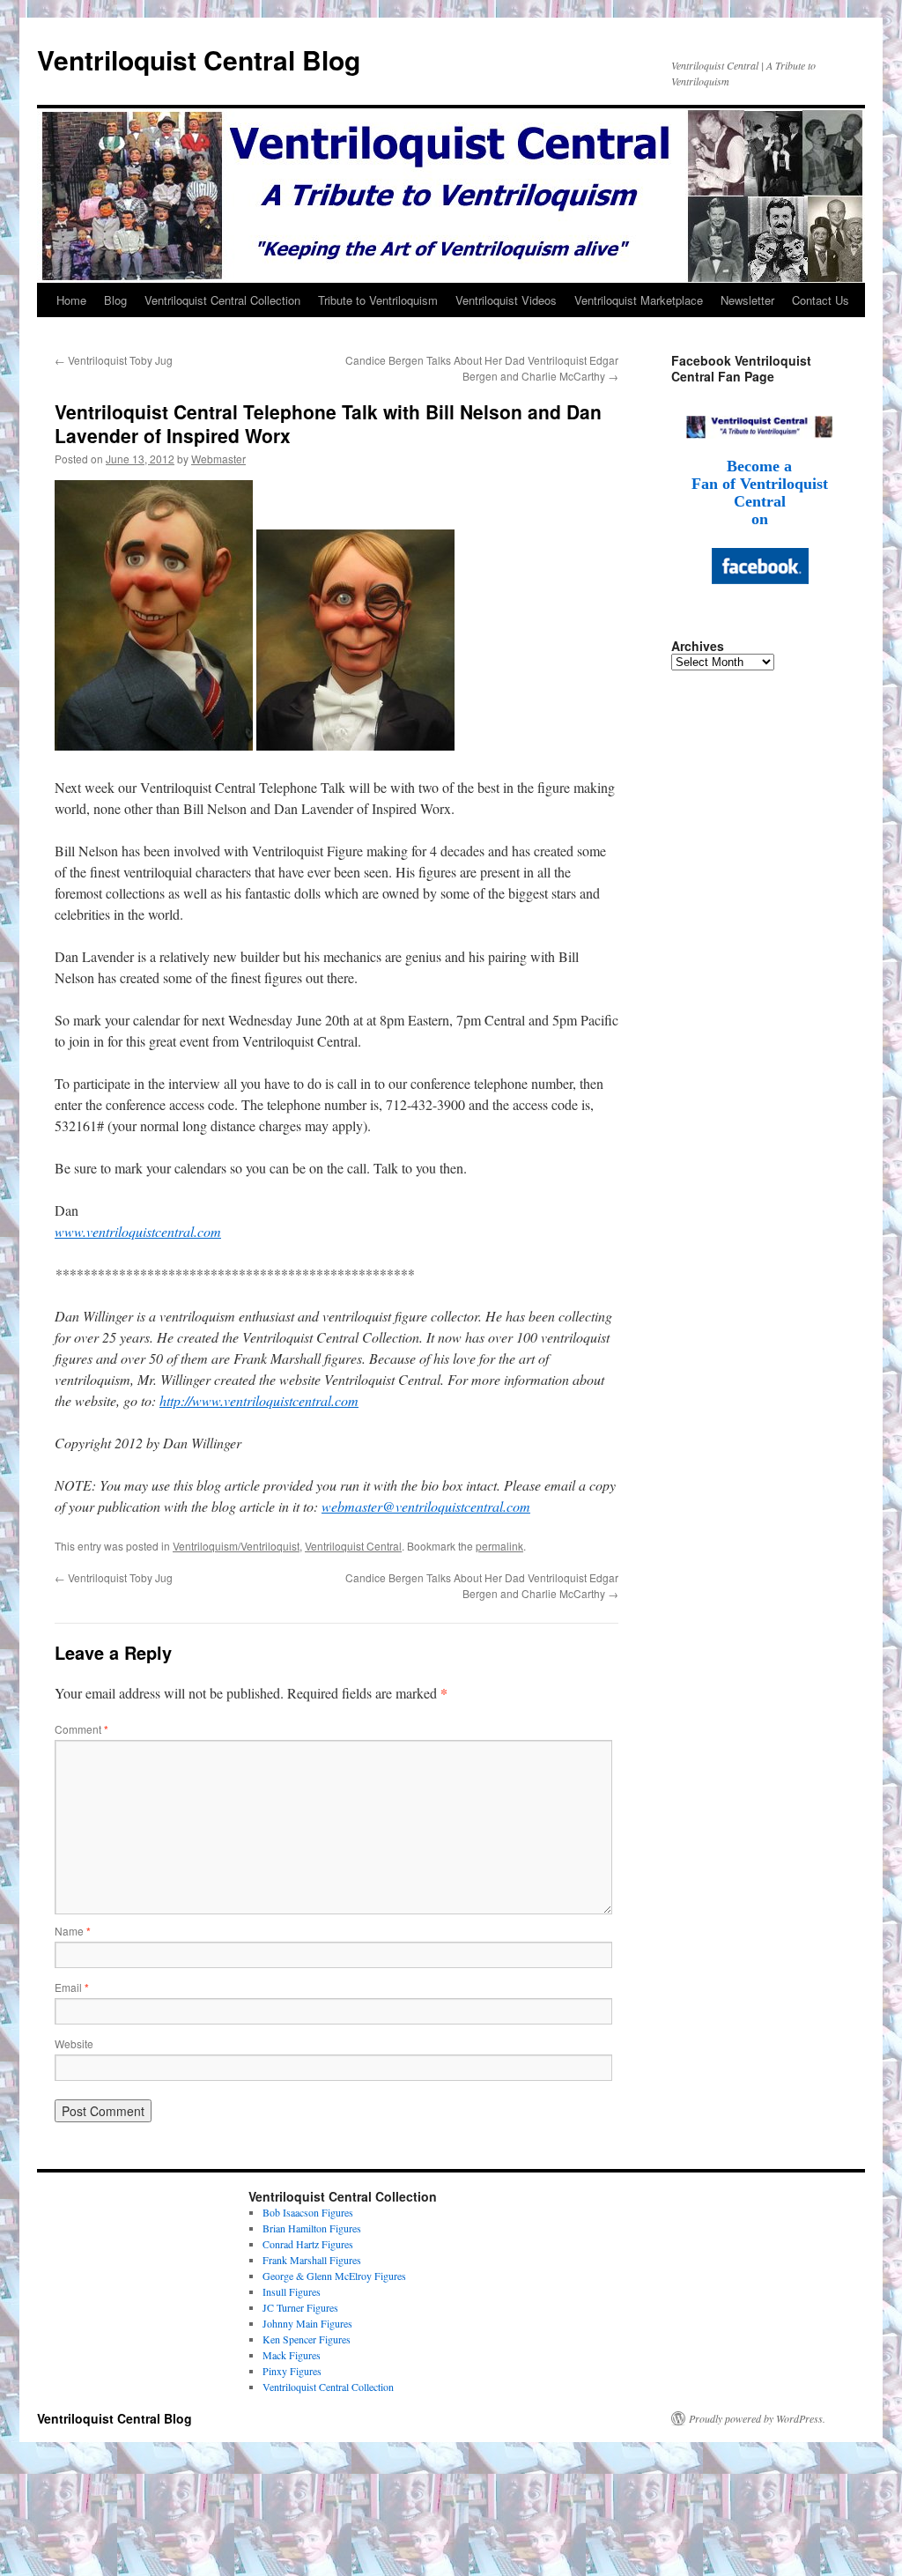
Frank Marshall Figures (312, 2260)
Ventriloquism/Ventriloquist (236, 1546)
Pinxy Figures (292, 2371)
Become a (759, 466)
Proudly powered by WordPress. (757, 2418)
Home (71, 300)
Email (72, 1987)
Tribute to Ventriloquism (378, 300)
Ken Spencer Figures (307, 2339)
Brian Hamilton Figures (312, 2228)
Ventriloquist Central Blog (199, 59)
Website (74, 2043)
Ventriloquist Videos (506, 300)
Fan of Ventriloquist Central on (760, 501)
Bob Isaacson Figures (308, 2212)
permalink (499, 1546)
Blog (115, 300)
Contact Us (821, 300)
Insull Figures (292, 2291)
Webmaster (218, 459)
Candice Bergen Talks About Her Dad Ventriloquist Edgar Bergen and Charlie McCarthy (482, 368)
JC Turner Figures (300, 2307)
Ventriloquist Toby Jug (114, 360)
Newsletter (747, 300)
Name (73, 1931)
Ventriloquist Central (353, 1546)
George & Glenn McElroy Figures (334, 2276)
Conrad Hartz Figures (308, 2244)
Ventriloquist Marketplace (639, 300)
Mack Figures (292, 2355)
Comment (81, 1729)
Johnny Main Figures (307, 2323)
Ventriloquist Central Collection (222, 300)
